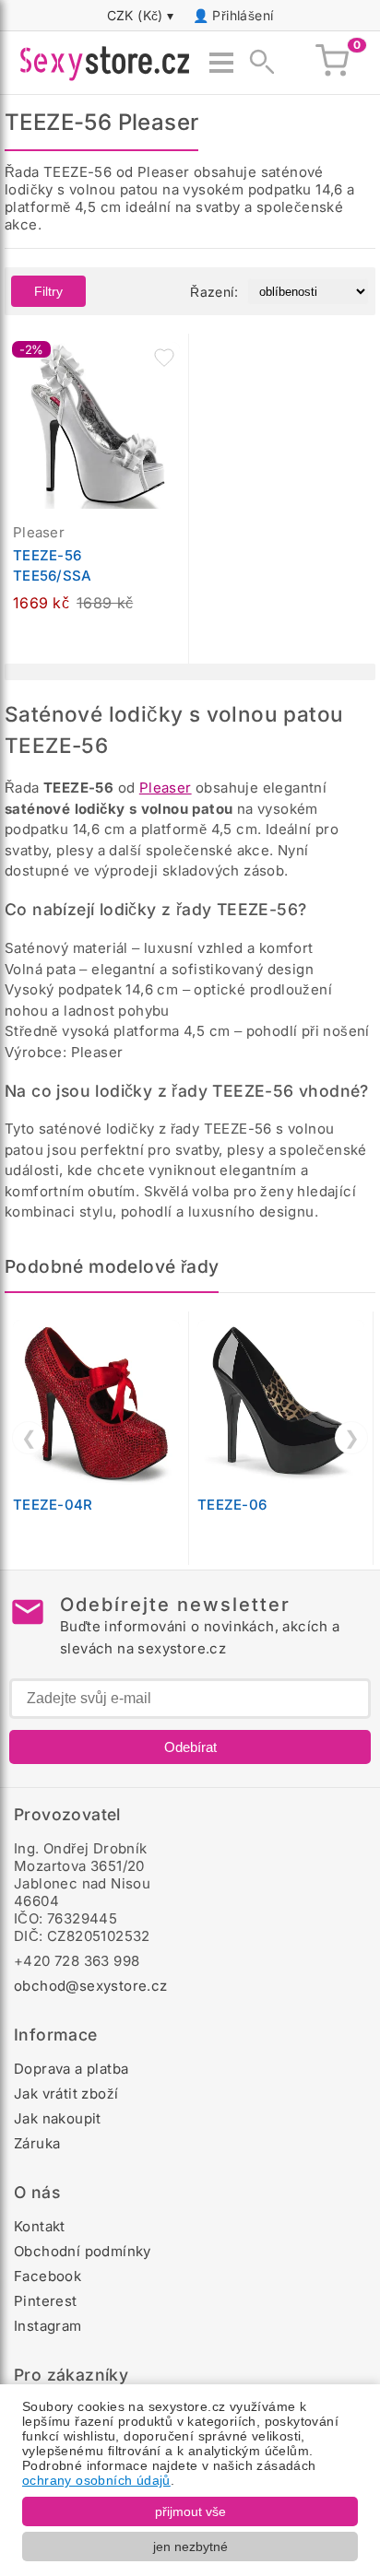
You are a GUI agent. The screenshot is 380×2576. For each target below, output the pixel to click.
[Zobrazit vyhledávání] (256, 63)
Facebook (47, 2276)
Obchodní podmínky (83, 2251)
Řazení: (214, 292)
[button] (164, 358)
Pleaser (166, 788)
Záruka (37, 2143)
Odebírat (190, 1747)
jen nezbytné (190, 2547)
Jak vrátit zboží (66, 2094)
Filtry (48, 291)
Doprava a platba (71, 2069)
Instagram (48, 2326)
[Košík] (332, 63)
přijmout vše (190, 2511)
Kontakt (40, 2226)
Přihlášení (243, 15)
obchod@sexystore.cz (91, 1986)
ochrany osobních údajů (96, 2480)
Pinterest (46, 2301)
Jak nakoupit (58, 2118)
